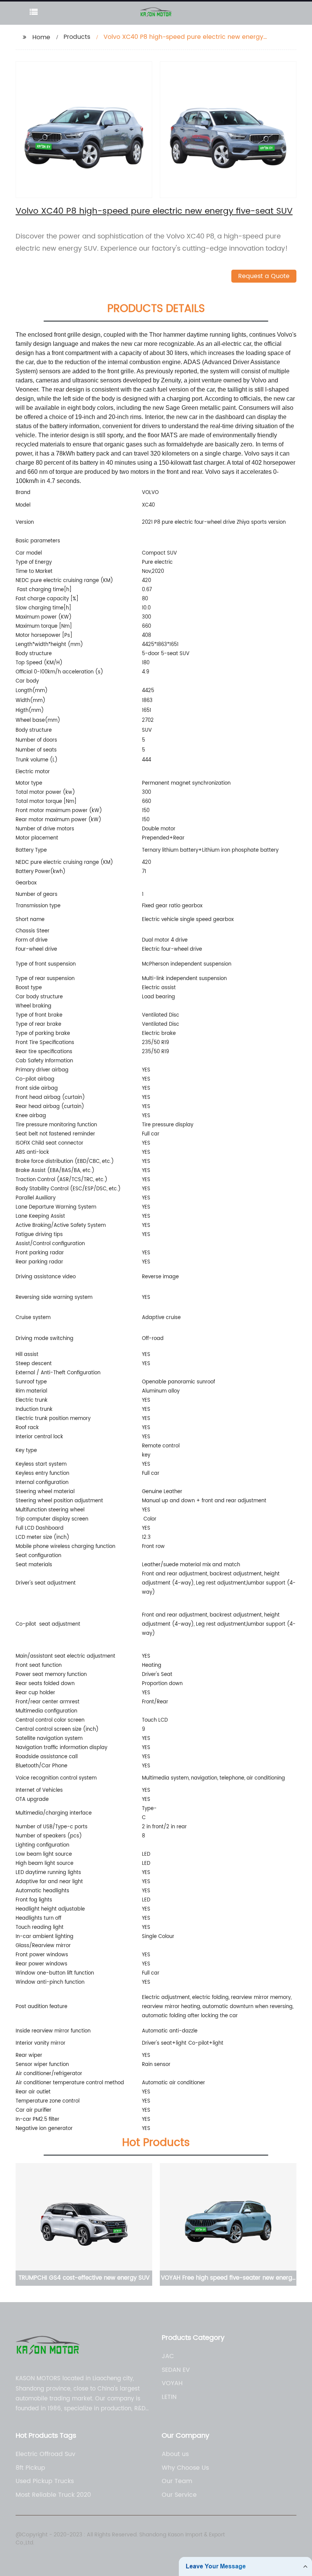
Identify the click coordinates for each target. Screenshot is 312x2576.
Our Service (179, 2495)
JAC (168, 2356)
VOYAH (172, 2383)
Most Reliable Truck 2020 (53, 2495)
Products (77, 37)
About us (175, 2454)
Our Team (177, 2481)
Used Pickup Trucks (45, 2481)
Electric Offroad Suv (45, 2454)
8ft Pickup (30, 2468)
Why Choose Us (185, 2468)
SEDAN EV (176, 2370)
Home (41, 37)
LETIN (169, 2397)
